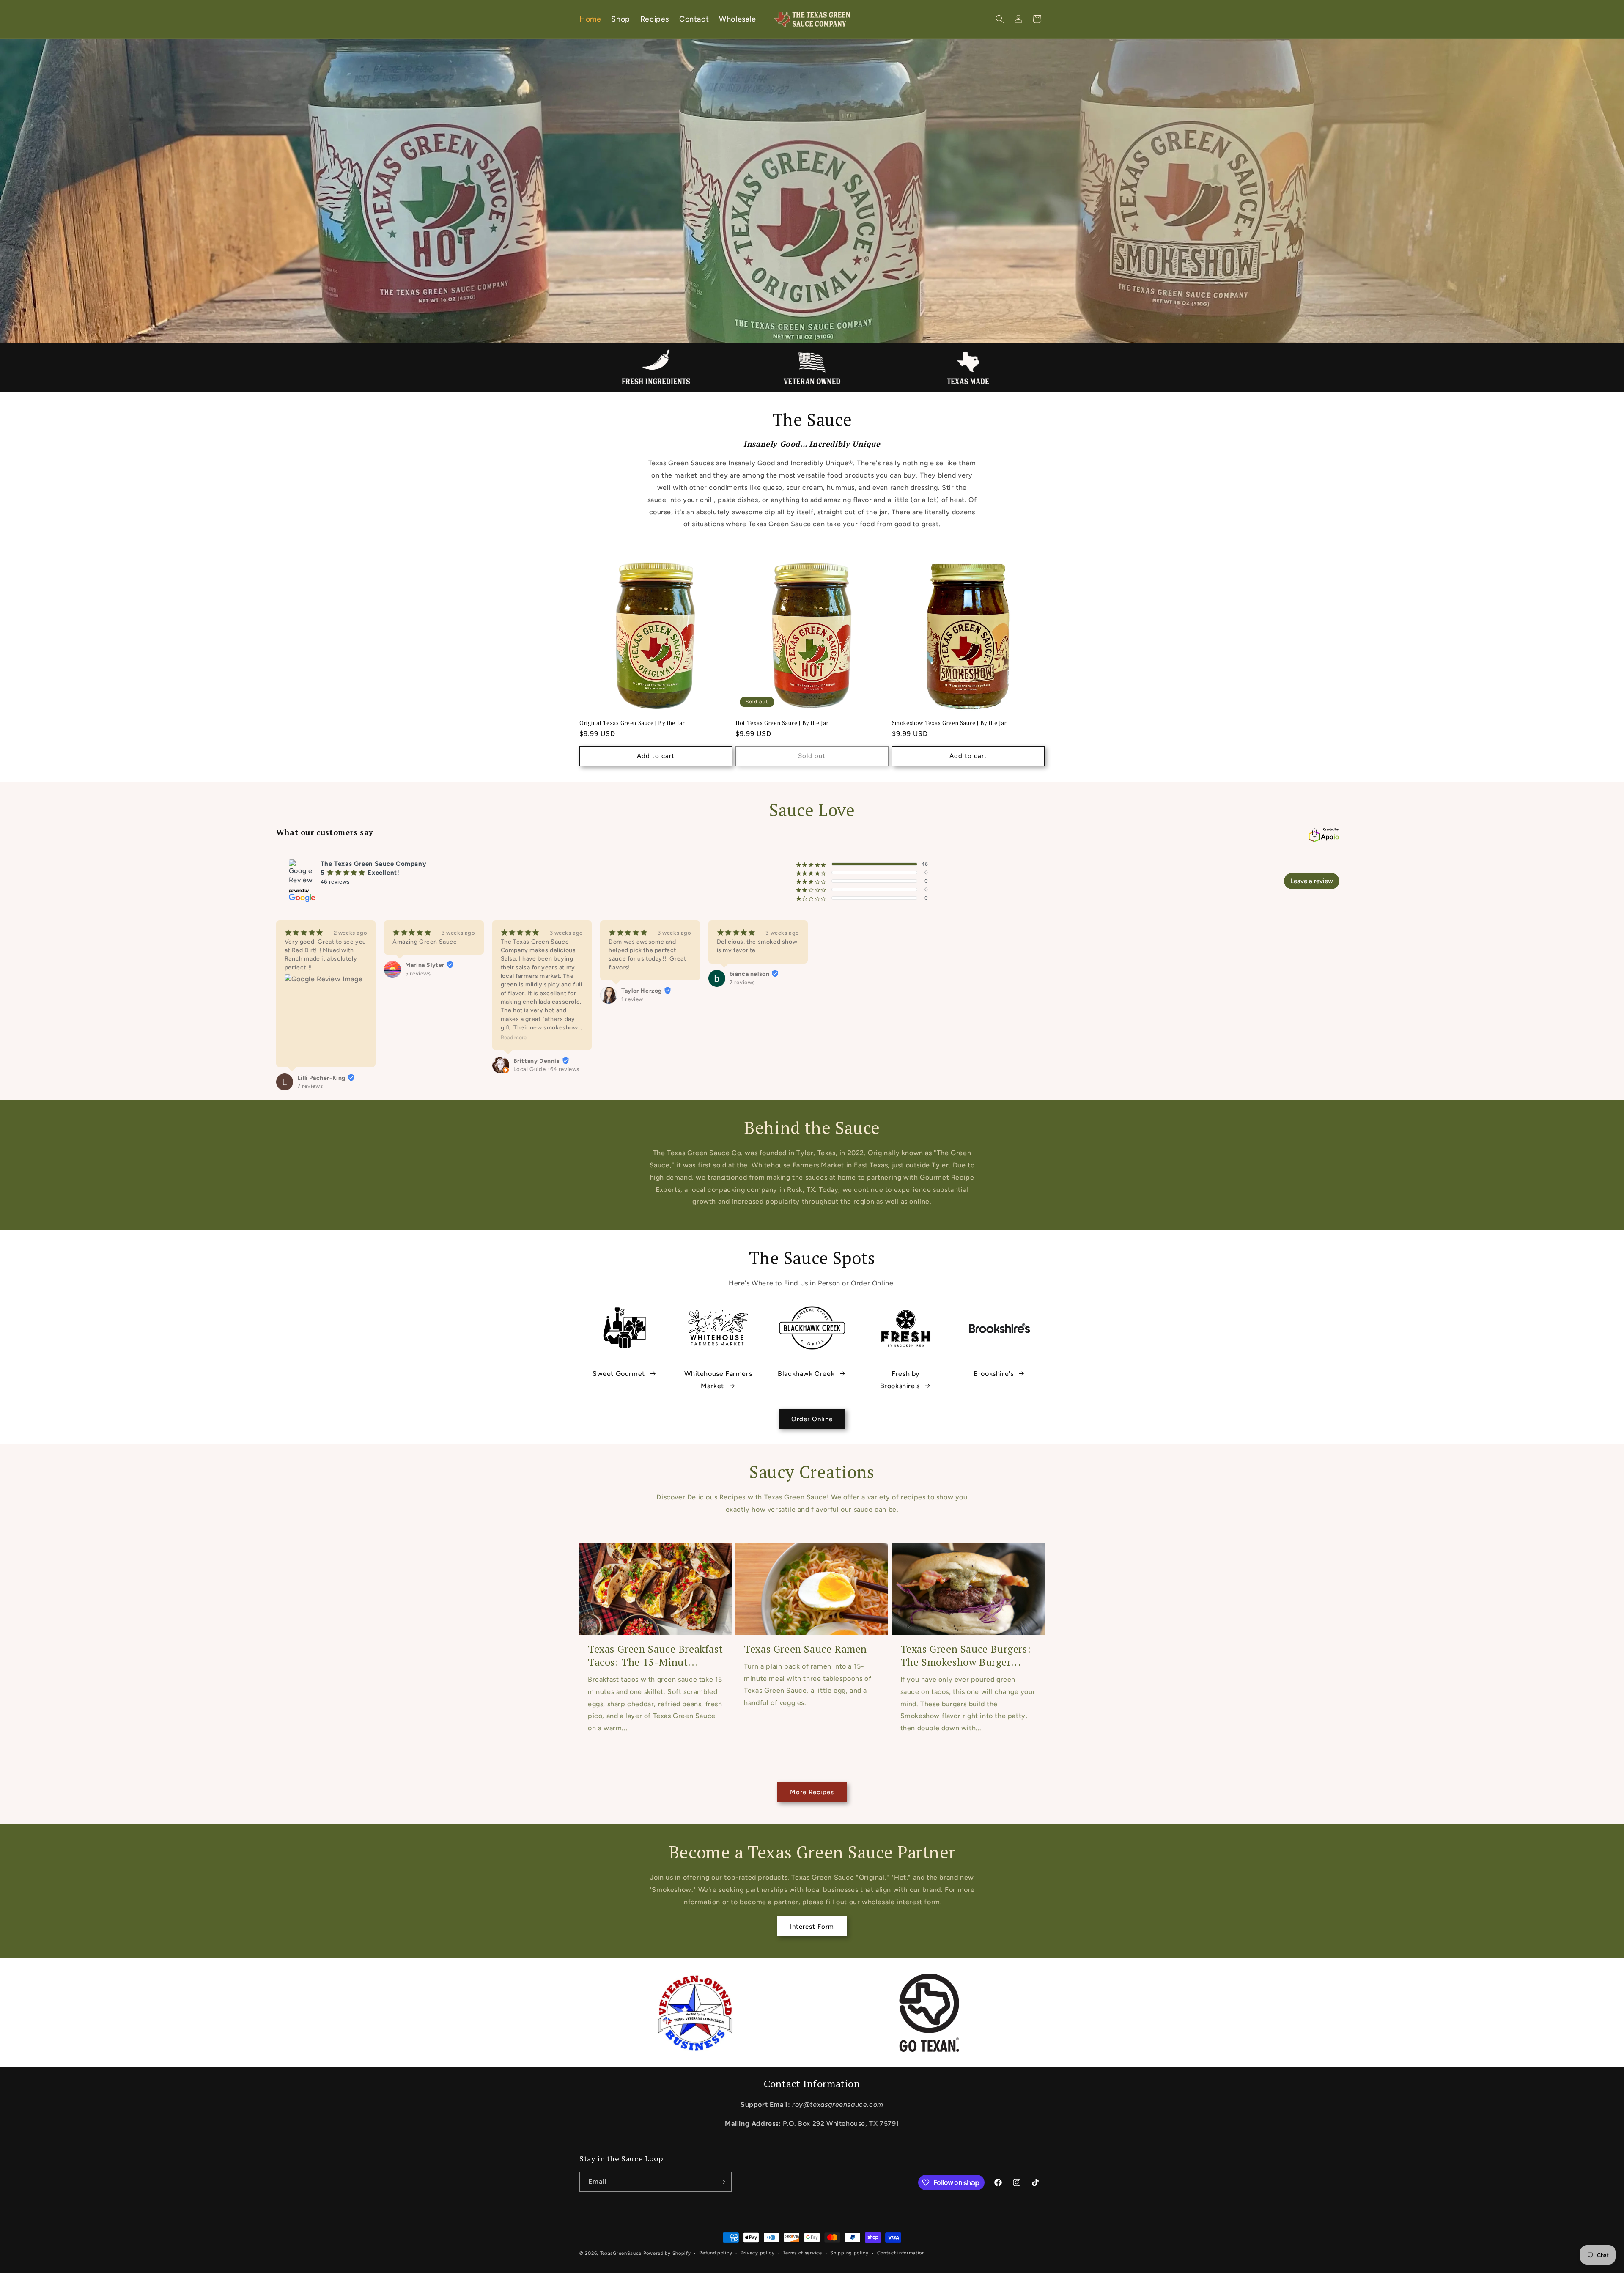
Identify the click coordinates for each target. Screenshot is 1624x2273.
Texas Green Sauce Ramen (805, 1649)
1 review (632, 999)
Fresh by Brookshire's (900, 1380)
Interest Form (812, 1927)
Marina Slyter (425, 965)
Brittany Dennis (537, 1061)
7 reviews (310, 1086)
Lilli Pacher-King (321, 1078)
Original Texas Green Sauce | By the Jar (632, 723)
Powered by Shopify (667, 2253)
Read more (514, 1037)
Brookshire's (993, 1374)
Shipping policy (849, 2253)
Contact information (901, 2253)
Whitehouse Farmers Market (718, 1380)
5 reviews (418, 973)
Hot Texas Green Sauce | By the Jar (782, 723)
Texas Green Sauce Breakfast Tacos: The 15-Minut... (655, 1655)
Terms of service (802, 2253)
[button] (1000, 19)
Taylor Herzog (642, 991)
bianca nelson (750, 974)
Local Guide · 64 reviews (546, 1069)
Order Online (812, 1419)
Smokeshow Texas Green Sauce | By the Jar (949, 723)
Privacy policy (758, 2253)
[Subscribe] (722, 2182)
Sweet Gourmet (619, 1374)
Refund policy (716, 2253)
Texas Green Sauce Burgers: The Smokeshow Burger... (966, 1655)
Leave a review (1312, 881)
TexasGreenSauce (621, 2253)
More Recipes (812, 1792)
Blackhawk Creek (806, 1374)
